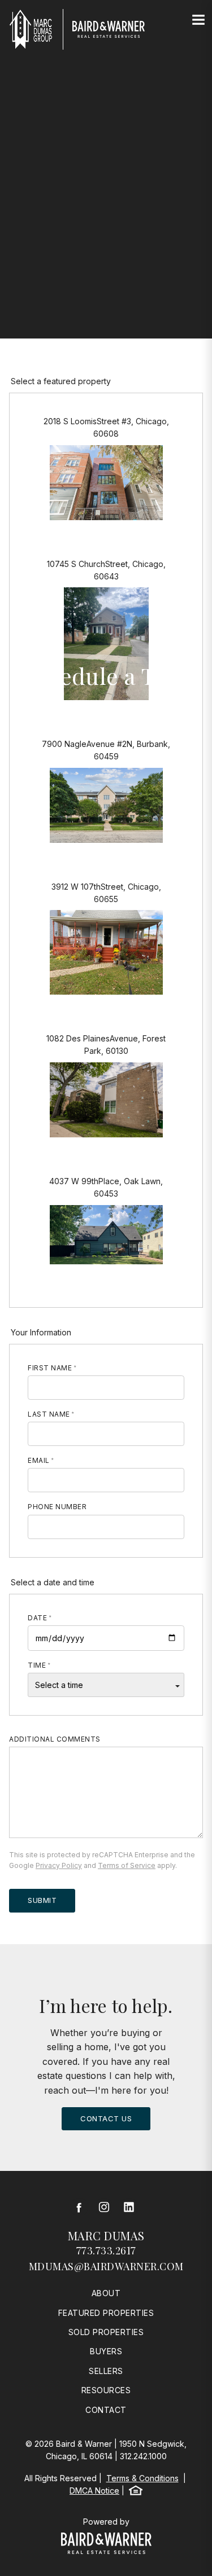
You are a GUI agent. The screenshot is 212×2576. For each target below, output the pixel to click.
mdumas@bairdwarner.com (106, 2266)
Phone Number (57, 1507)
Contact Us (106, 2118)
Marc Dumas (106, 2236)
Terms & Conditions (142, 2478)
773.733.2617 (106, 2250)
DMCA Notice (94, 2491)
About (106, 2293)
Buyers (106, 2351)
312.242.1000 (143, 2456)
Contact (106, 2410)
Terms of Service (127, 1865)
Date (37, 1618)
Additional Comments (55, 1739)
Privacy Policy (59, 1865)
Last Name (49, 1414)
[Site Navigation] (198, 20)
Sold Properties (106, 2332)
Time (37, 1665)
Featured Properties (106, 2313)
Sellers (106, 2371)
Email (39, 1460)
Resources (106, 2390)
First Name (50, 1368)
